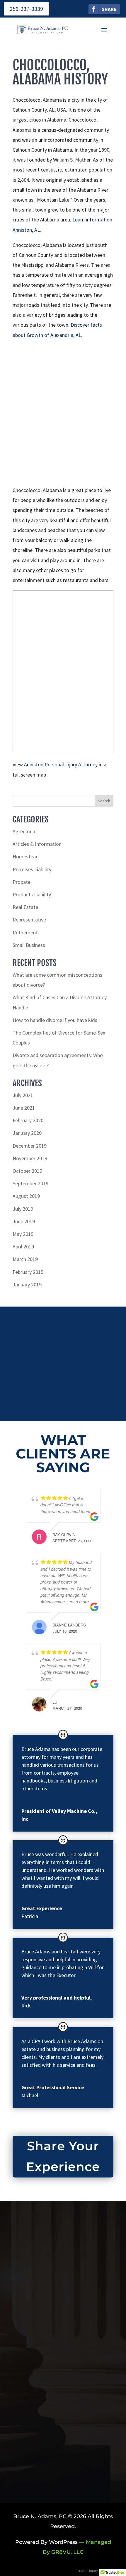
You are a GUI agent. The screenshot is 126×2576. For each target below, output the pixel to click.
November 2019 (30, 1158)
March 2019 (25, 1259)
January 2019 (27, 1284)
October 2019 (27, 1171)
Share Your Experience (63, 2156)
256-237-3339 (26, 9)
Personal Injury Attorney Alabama (101, 2571)
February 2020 (28, 1120)
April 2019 (23, 1247)
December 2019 (30, 1146)
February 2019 (28, 1272)
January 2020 (27, 1133)
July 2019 (23, 1209)
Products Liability (32, 894)
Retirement (25, 932)
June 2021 (24, 1108)
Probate (22, 882)
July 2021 (23, 1095)
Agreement (25, 831)
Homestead (26, 856)
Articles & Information (37, 844)
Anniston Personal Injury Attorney (61, 764)
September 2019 (30, 1183)
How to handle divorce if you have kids (55, 1020)
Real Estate (25, 907)
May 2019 (23, 1234)
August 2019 (26, 1196)
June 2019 (24, 1221)
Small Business (29, 945)
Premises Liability (32, 869)
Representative (29, 920)
